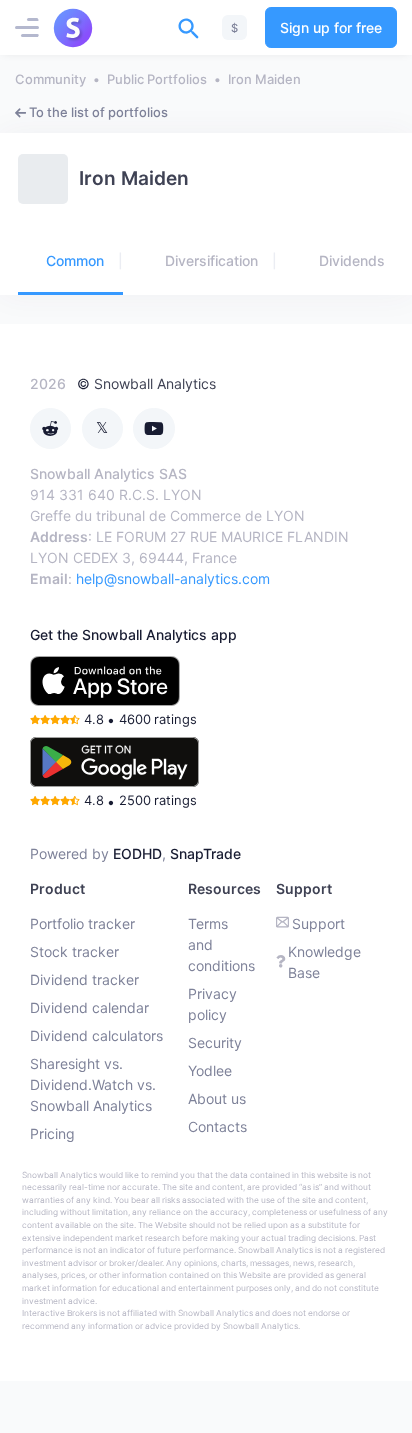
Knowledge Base (324, 962)
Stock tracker (74, 951)
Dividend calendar (89, 1007)
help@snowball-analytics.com (173, 578)
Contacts (217, 1126)
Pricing (52, 1133)
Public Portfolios (157, 79)
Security (215, 1042)
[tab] (70, 262)
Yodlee (210, 1070)
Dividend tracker (84, 979)
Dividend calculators (96, 1035)
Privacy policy (212, 1004)
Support (318, 923)
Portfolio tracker (82, 923)
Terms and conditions (221, 944)
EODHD (137, 853)
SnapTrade (205, 853)
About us (217, 1098)
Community (50, 79)
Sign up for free (331, 27)
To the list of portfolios (98, 112)
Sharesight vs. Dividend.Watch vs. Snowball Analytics (93, 1084)
